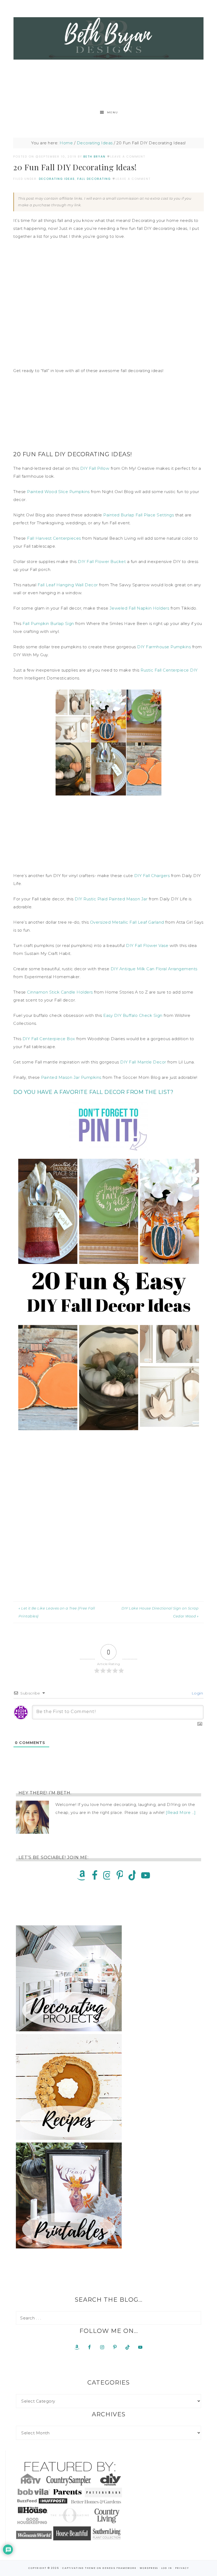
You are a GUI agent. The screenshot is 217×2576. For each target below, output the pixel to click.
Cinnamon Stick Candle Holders (60, 992)
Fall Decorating (94, 179)
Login (197, 1693)
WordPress (149, 2568)
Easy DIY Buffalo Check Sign (133, 1015)
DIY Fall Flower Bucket (102, 562)
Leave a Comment (128, 156)
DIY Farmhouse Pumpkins (164, 647)
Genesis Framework (119, 2568)
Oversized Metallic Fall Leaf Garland (127, 922)
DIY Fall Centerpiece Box (49, 1039)
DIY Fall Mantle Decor (143, 1062)
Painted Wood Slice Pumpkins (58, 492)
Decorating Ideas (57, 179)
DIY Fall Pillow (95, 468)
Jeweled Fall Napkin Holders (139, 608)
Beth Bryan (108, 38)
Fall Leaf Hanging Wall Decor (68, 585)
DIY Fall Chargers (152, 876)
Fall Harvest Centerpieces (54, 538)
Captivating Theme (79, 2568)
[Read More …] (181, 1812)
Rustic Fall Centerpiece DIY (169, 670)
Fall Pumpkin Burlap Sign (48, 623)
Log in (167, 2568)
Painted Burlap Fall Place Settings (139, 515)
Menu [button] (113, 112)
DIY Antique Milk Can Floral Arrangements (154, 969)
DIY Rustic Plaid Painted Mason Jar (111, 899)
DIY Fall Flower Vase (147, 945)
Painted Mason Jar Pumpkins (71, 1077)
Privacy (182, 2568)
